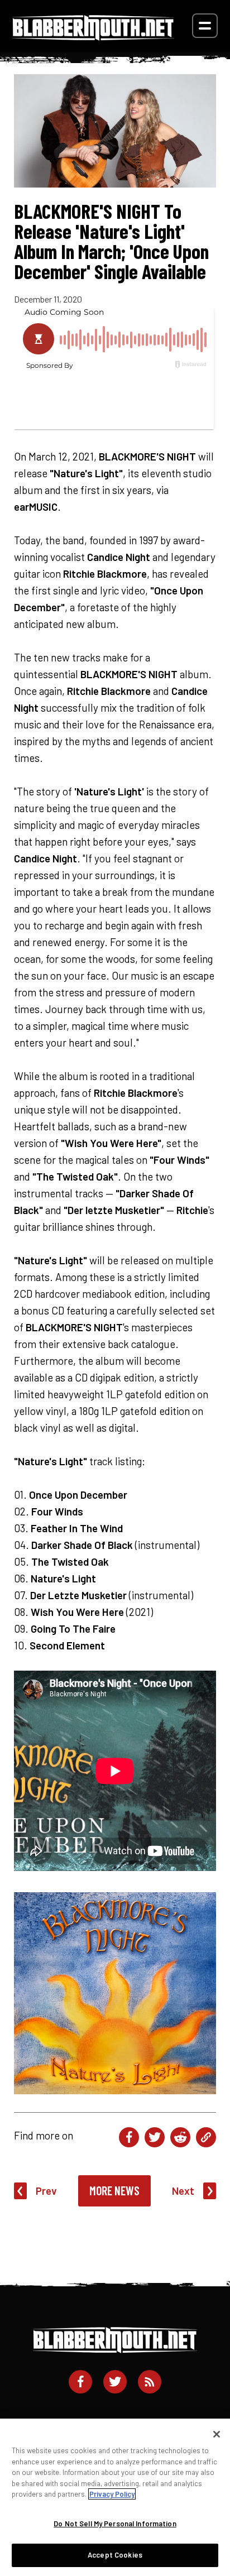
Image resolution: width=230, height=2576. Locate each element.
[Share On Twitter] (155, 2137)
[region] (115, 2497)
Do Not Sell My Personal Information (115, 2524)
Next (183, 2191)
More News (114, 2190)
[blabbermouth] (93, 37)
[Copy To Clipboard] (206, 2137)
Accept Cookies (115, 2555)
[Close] (217, 2434)
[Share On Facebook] (129, 2137)
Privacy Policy (112, 2494)
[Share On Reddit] (180, 2137)
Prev (46, 2191)
